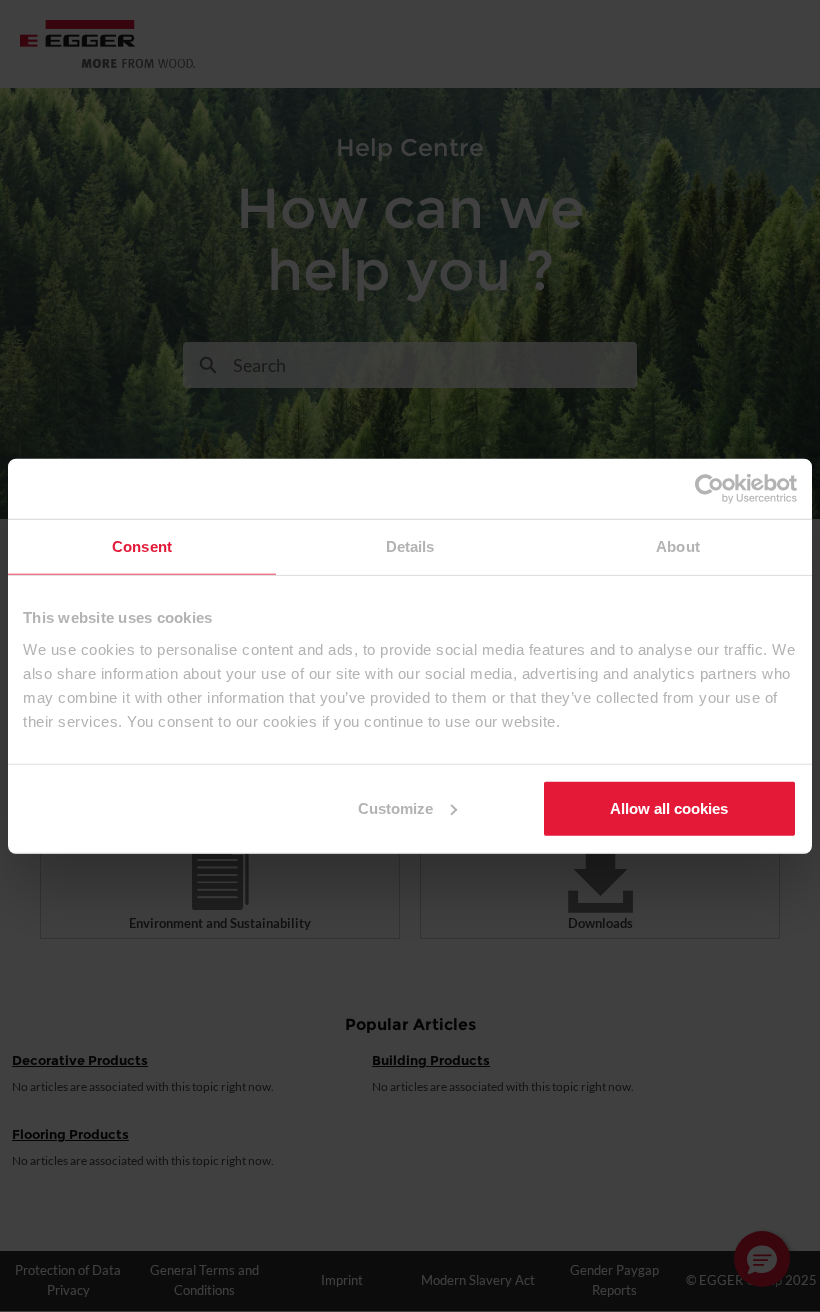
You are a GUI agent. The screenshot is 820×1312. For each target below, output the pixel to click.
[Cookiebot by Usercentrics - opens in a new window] (709, 489)
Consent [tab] (142, 546)
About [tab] (678, 546)
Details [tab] (410, 546)
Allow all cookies (669, 807)
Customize (395, 807)
